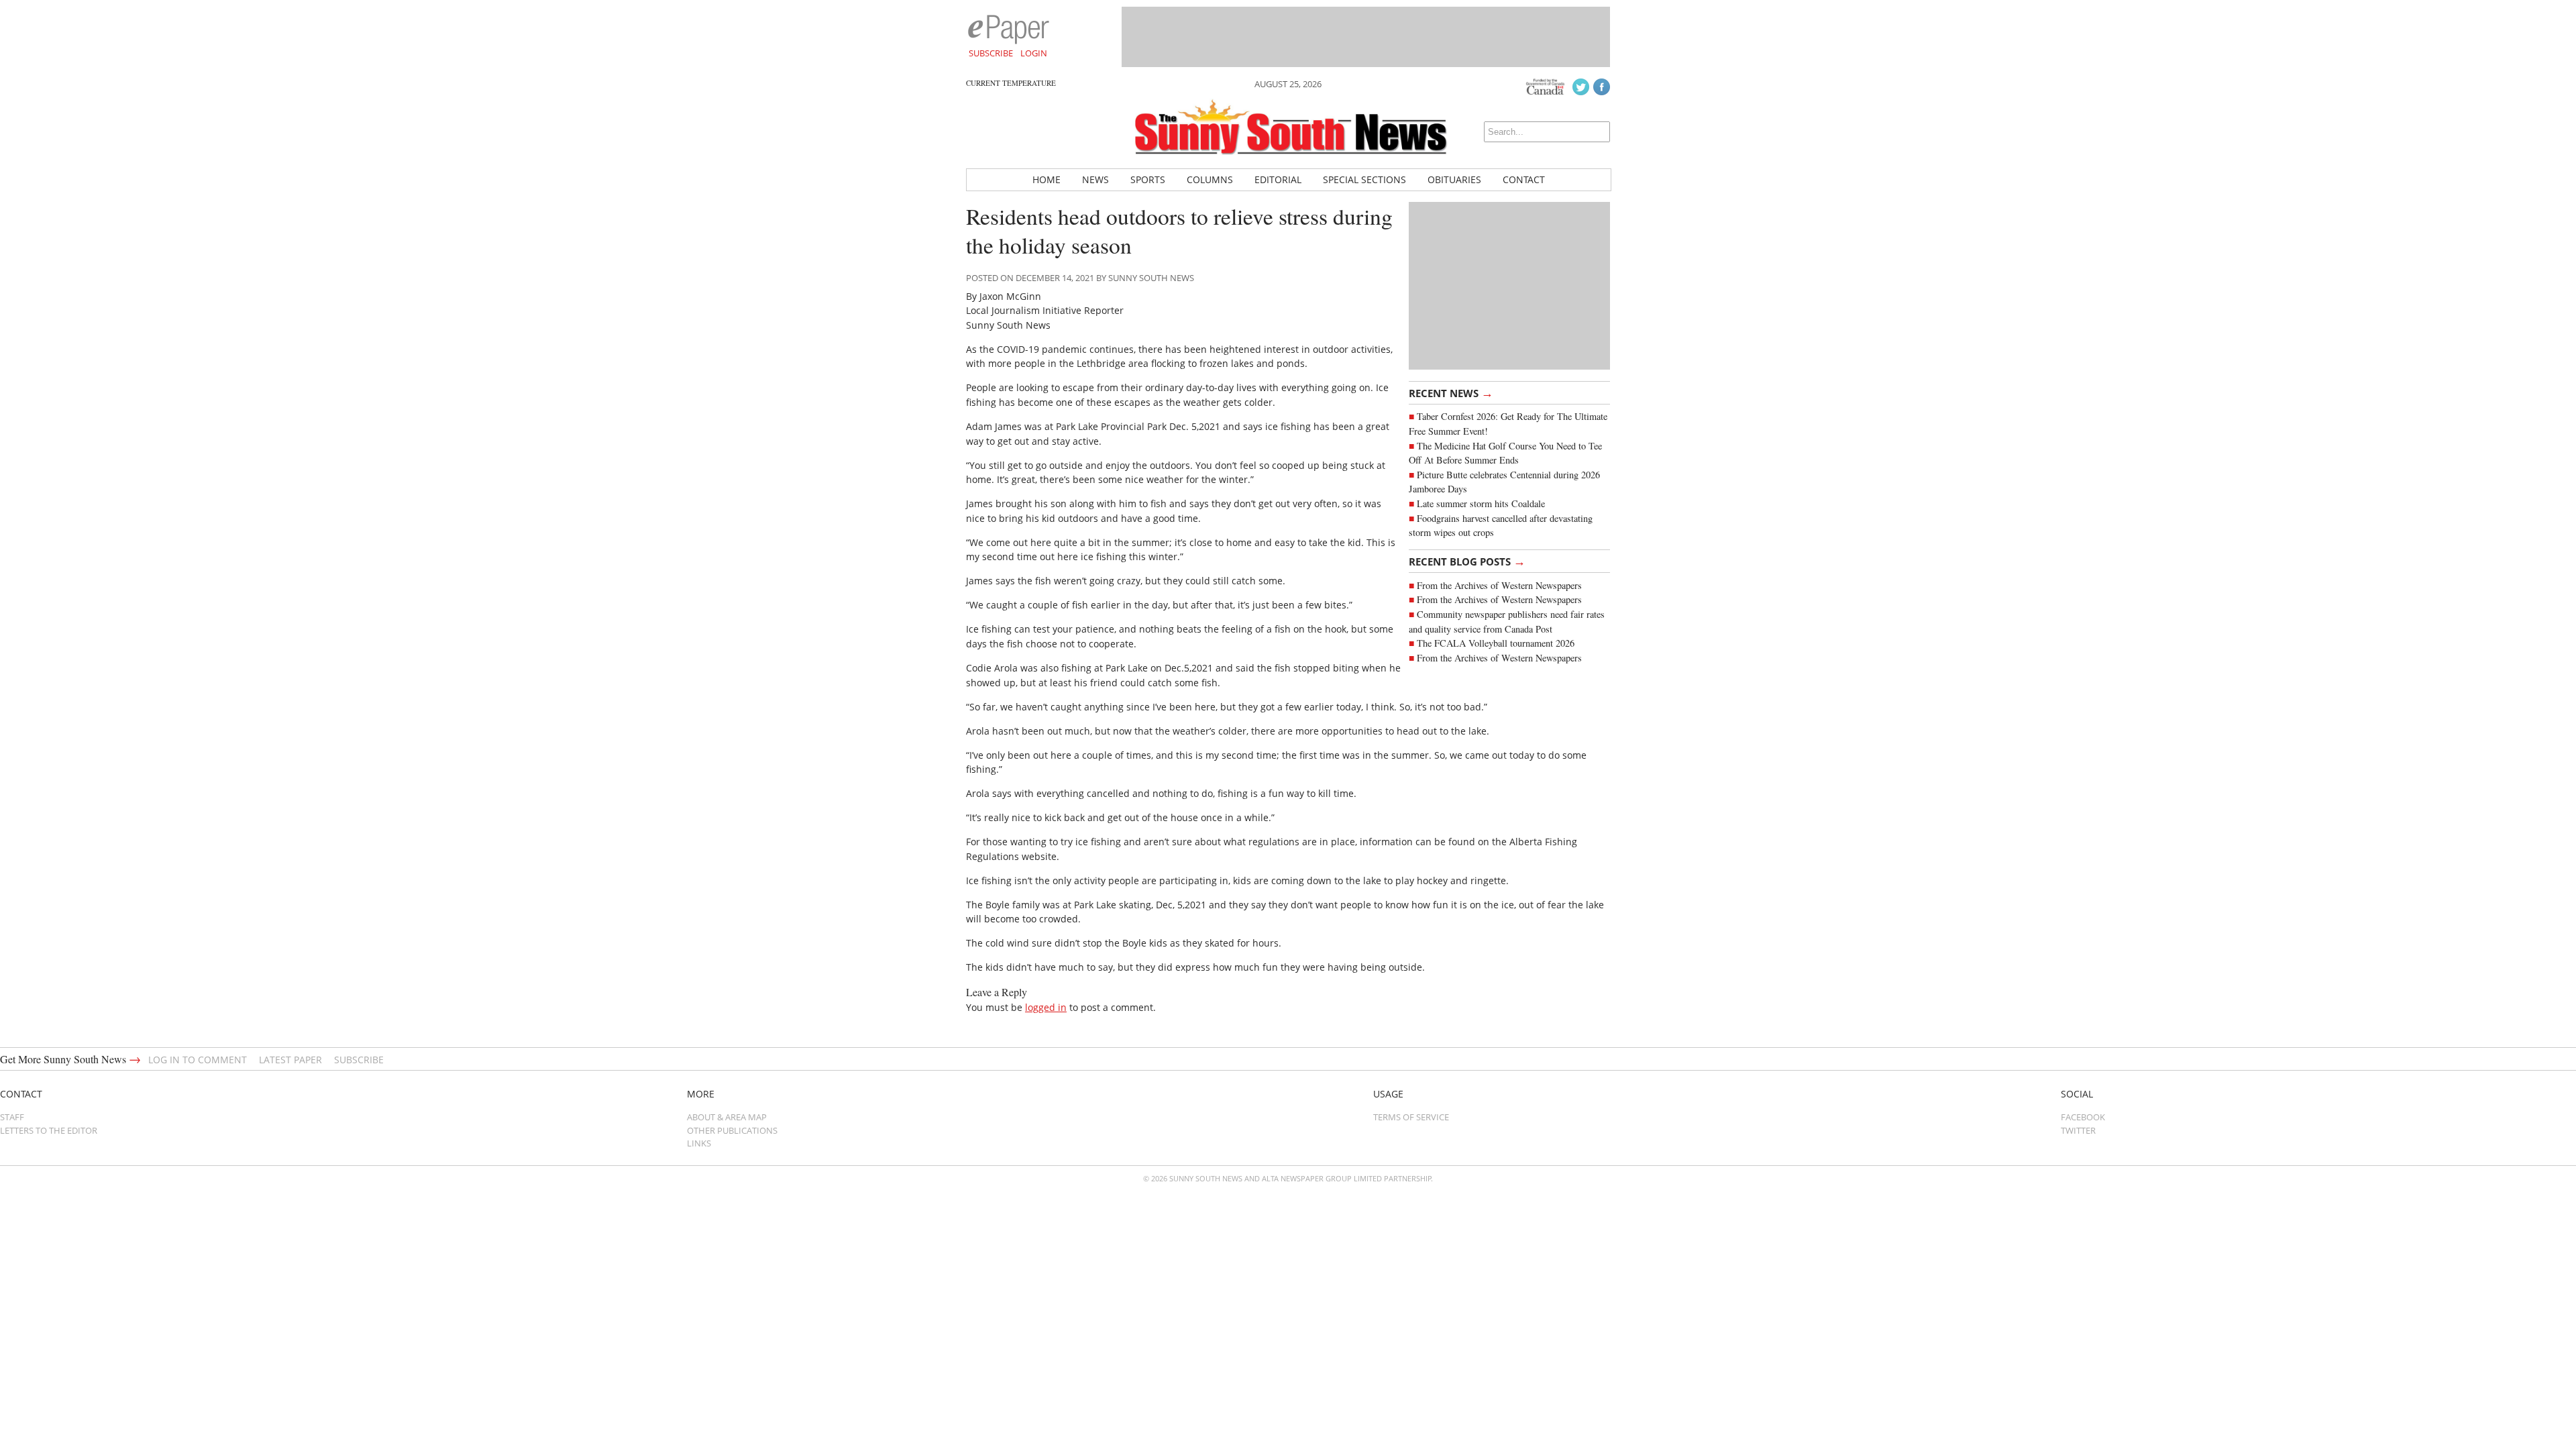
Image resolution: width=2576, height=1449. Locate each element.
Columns (1210, 179)
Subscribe (991, 53)
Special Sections (1364, 179)
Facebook (2083, 1117)
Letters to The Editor (49, 1130)
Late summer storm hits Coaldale (1481, 503)
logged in (1046, 1007)
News (1095, 179)
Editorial (1278, 179)
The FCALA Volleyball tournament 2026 (1496, 643)
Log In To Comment (198, 1060)
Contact (1524, 179)
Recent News (1451, 392)
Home (1046, 179)
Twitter (2078, 1130)
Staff (12, 1117)
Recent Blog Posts (1467, 561)
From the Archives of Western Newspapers (1499, 585)
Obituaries (1454, 179)
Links (699, 1143)
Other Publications (732, 1130)
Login (1034, 53)
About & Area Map (727, 1117)
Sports (1148, 179)
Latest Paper (290, 1060)
